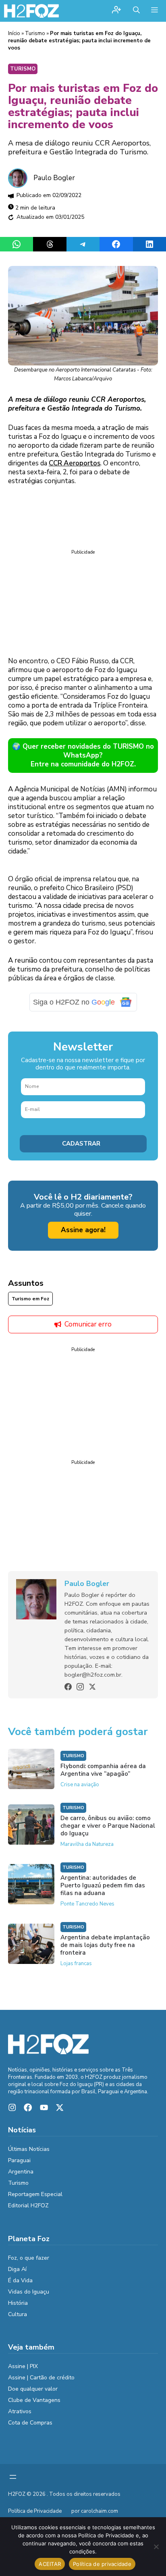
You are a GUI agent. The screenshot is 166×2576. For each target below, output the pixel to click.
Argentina (21, 2172)
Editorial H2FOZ (28, 2205)
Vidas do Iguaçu (29, 2292)
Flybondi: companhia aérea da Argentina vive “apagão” (103, 1770)
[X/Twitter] (92, 1687)
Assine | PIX (23, 2366)
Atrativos (20, 2411)
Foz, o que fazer (29, 2258)
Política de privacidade (102, 2564)
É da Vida (20, 2280)
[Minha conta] (116, 11)
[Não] (156, 2547)
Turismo (35, 33)
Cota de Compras (30, 2423)
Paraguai (19, 2160)
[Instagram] (80, 1687)
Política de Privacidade (35, 2511)
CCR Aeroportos (75, 463)
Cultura (18, 2314)
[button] (136, 11)
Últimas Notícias (29, 2149)
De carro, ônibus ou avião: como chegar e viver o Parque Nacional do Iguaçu (108, 1826)
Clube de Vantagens (34, 2400)
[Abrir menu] (13, 2477)
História (18, 2303)
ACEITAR (50, 2564)
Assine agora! (83, 1230)
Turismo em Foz (30, 1299)
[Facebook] (68, 1687)
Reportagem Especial (35, 2194)
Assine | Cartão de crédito (41, 2378)
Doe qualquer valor (33, 2389)
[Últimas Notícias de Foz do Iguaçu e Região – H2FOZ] (31, 11)
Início (14, 33)
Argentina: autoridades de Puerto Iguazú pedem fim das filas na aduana (103, 1885)
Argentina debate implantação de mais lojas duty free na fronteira (105, 1945)
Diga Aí (17, 2269)
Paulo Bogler (54, 178)
